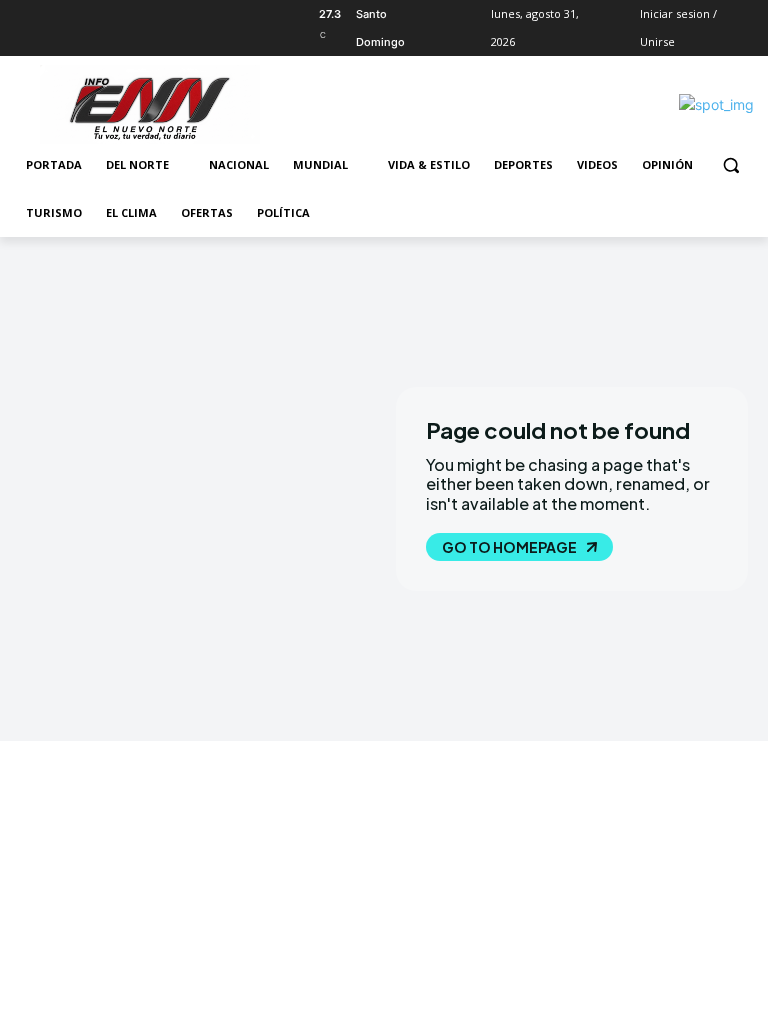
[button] (730, 165)
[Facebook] (25, 14)
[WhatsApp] (108, 14)
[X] (81, 14)
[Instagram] (53, 14)
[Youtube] (136, 14)
